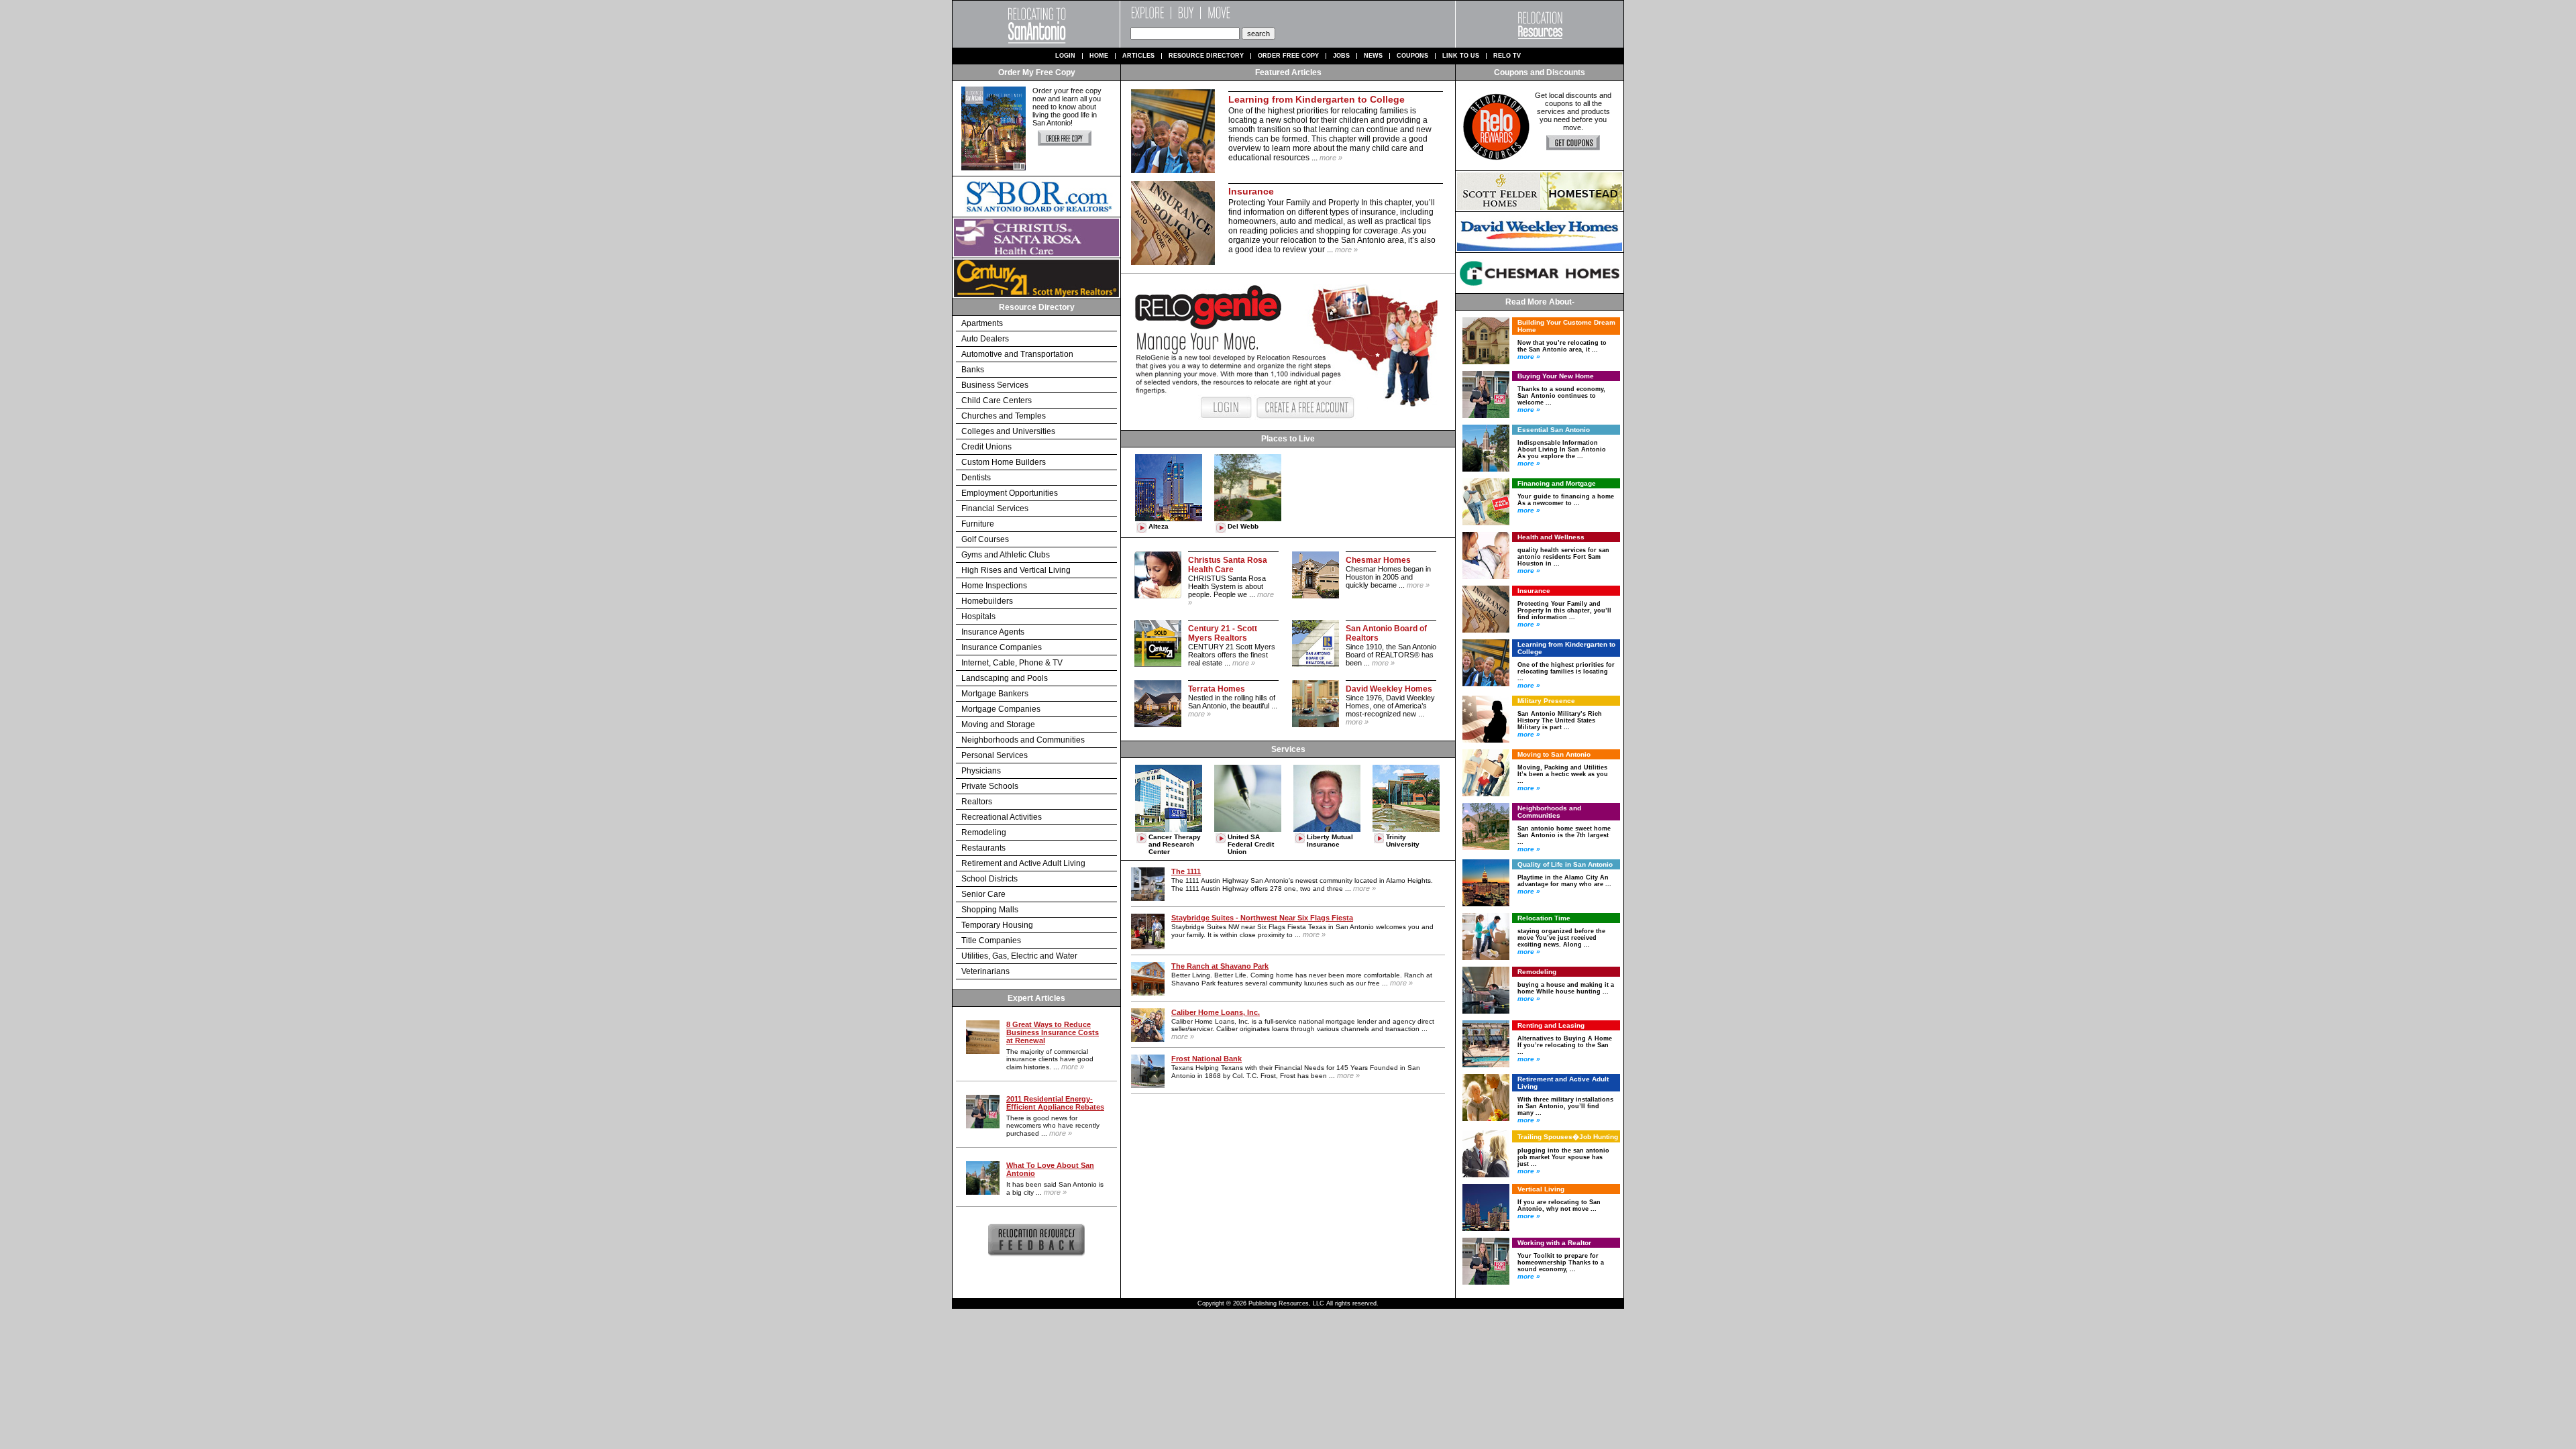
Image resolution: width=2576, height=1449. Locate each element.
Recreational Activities (1002, 817)
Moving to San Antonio (1554, 754)
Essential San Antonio (1554, 430)
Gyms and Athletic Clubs (1006, 555)
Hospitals (978, 616)
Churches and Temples (1004, 416)
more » (1073, 1067)
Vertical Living (1541, 1189)
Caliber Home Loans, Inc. (1216, 1012)
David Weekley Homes (1389, 689)
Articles (1138, 56)
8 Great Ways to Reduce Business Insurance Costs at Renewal (1053, 1032)
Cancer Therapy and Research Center (1175, 844)
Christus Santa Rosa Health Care (1228, 565)
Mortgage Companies (1001, 709)
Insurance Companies (1002, 647)
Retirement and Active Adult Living (1023, 863)
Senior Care (983, 894)
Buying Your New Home (1556, 376)
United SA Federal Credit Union (1251, 844)
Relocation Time (1544, 918)
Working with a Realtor (1554, 1243)
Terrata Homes (1217, 689)
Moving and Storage (998, 724)
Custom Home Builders (1004, 462)
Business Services (995, 385)
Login (1065, 56)
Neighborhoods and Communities (1023, 740)
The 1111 (1186, 871)
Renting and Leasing (1551, 1025)
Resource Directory (1206, 56)
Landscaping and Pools (1005, 678)
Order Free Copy (1288, 56)
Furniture (978, 524)
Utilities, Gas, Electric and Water (1019, 956)
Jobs (1341, 56)
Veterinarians (985, 971)
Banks (973, 370)
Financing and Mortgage (1557, 483)
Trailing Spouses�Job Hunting (1568, 1137)
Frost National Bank (1206, 1059)
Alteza (1159, 526)
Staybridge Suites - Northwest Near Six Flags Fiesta (1262, 918)
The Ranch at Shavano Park (1220, 966)
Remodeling (984, 833)
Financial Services (995, 508)
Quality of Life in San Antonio (1565, 864)
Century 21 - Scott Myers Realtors (1223, 633)
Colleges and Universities (1008, 431)
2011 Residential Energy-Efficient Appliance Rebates (1055, 1103)
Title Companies (991, 941)
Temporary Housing (997, 925)
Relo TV (1507, 56)
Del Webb (1243, 526)
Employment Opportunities (1010, 493)
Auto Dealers (985, 339)
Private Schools (990, 786)
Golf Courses (985, 539)
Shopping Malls (990, 910)
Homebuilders (987, 601)
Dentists (976, 478)
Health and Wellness (1551, 537)
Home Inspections (994, 586)
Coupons (1412, 56)
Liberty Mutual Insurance (1330, 841)
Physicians (981, 771)
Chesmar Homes (1378, 560)
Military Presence (1546, 701)
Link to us (1461, 56)
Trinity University (1403, 841)
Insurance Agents (993, 632)
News (1373, 56)
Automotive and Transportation (1017, 354)
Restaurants (983, 848)
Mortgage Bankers (995, 694)
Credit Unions (986, 447)
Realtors (977, 802)
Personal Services (995, 755)
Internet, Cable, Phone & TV (1012, 663)
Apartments (982, 323)
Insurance (1534, 591)
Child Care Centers (997, 400)
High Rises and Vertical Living (1016, 570)
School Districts (989, 879)
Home (1099, 56)
